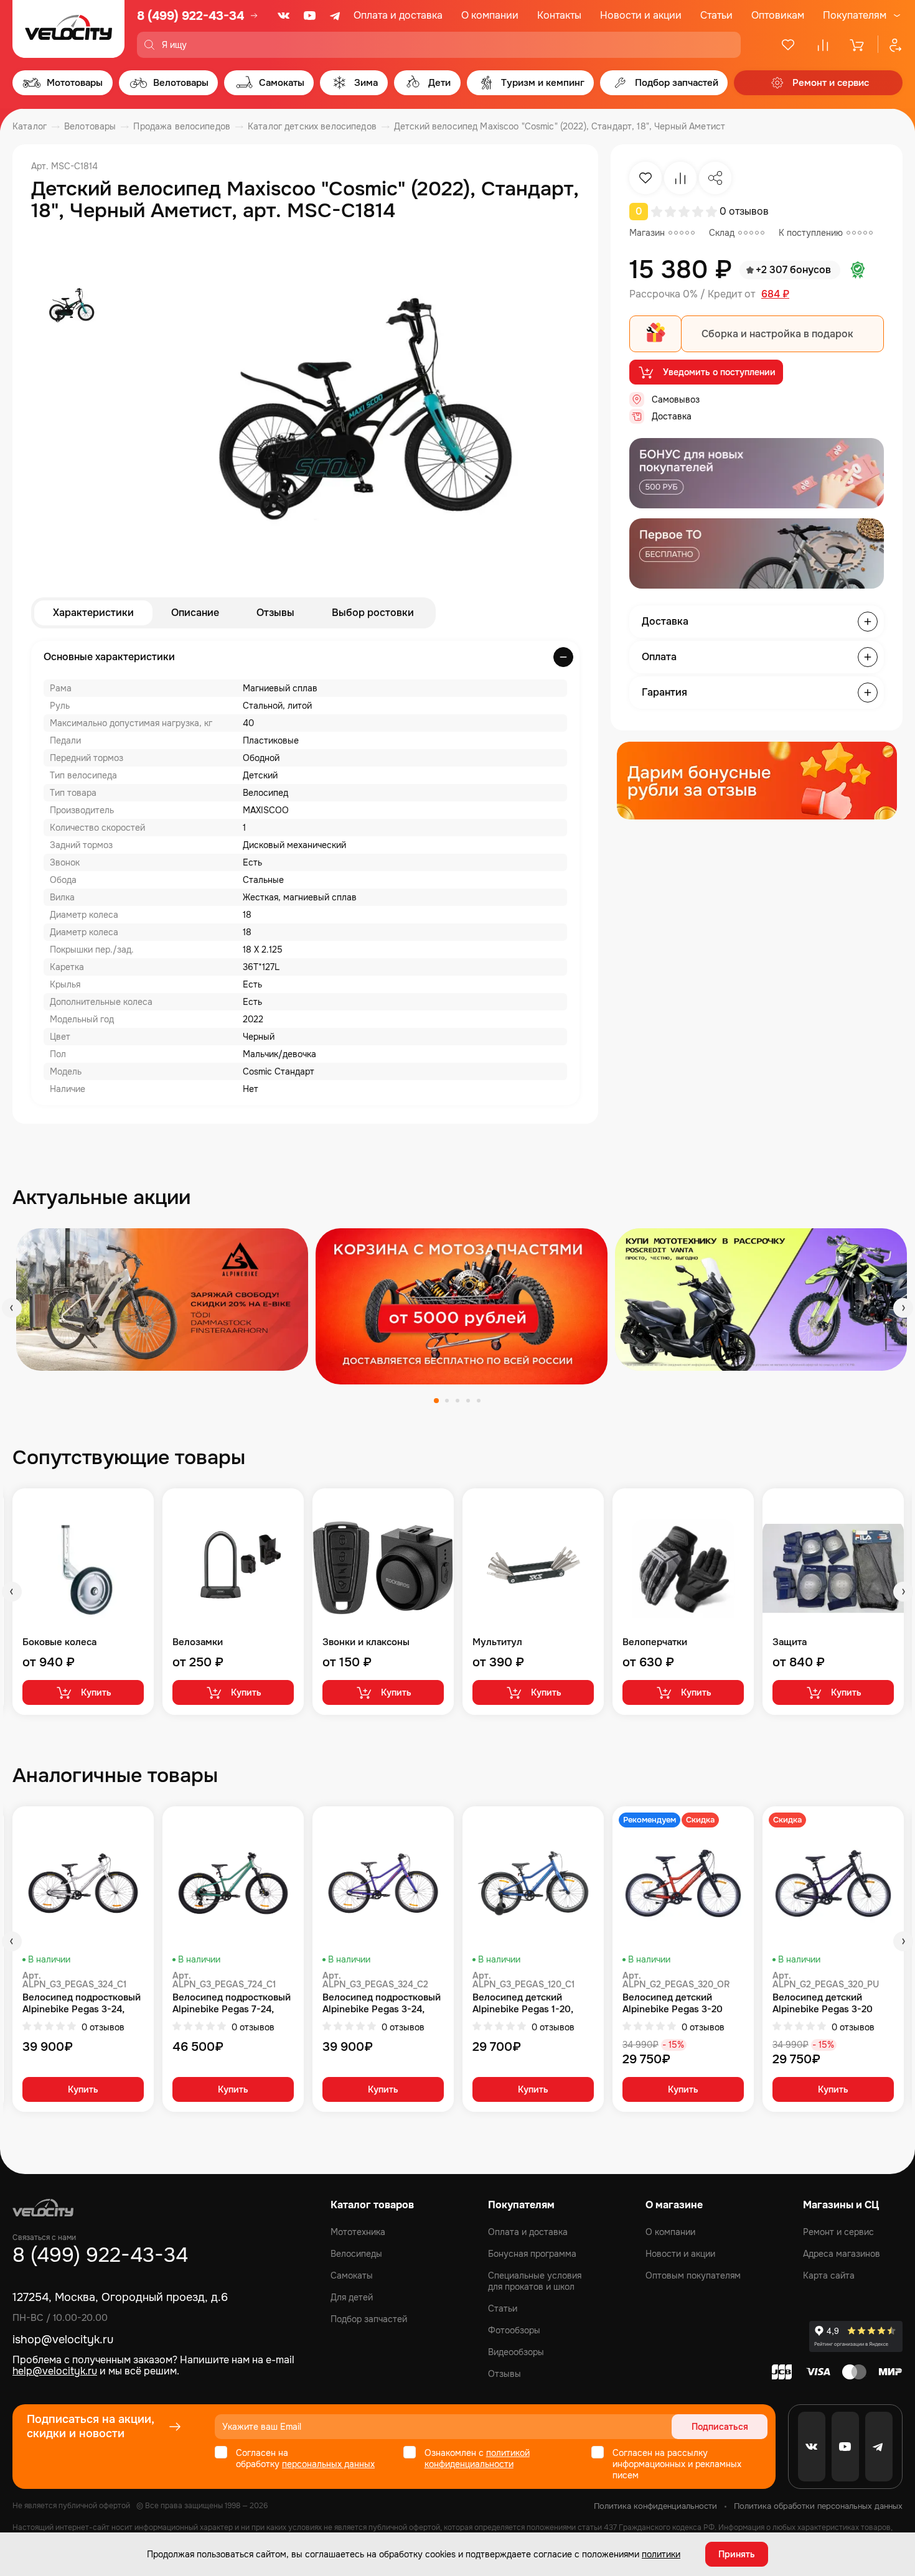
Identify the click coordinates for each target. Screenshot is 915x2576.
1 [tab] (436, 1401)
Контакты (559, 15)
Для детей (352, 2297)
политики (661, 2554)
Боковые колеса (59, 1642)
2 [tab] (447, 1401)
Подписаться (720, 2427)
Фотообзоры (514, 2330)
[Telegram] (336, 16)
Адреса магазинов (842, 2254)
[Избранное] (788, 45)
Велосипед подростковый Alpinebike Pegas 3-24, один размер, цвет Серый (82, 2004)
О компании (490, 15)
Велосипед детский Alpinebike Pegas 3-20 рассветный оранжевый (677, 2004)
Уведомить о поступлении (719, 372)
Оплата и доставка (398, 15)
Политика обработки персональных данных (818, 2506)
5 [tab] (479, 1401)
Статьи (716, 15)
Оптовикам (778, 15)
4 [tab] (468, 1401)
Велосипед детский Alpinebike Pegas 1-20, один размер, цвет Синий (530, 2004)
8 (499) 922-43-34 (190, 16)
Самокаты (352, 2275)
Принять (737, 2554)
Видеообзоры (516, 2352)
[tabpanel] (162, 1300)
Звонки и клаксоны (366, 1642)
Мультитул (497, 1642)
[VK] (284, 16)
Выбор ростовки (373, 613)
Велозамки (198, 1642)
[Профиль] (890, 45)
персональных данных (328, 2464)
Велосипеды (356, 2254)
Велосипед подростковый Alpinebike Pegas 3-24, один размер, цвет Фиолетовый (382, 2004)
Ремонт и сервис (838, 2232)
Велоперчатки (655, 1642)
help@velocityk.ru (55, 2371)
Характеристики (93, 613)
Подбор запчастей (369, 2319)
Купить (96, 1692)
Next (903, 1308)
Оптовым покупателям (693, 2275)
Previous (12, 1308)
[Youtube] (310, 16)
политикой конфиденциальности (477, 2458)
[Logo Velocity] (68, 29)
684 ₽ (775, 294)
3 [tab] (457, 1401)
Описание (195, 613)
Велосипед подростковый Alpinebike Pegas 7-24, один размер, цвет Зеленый (232, 2004)
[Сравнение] (823, 45)
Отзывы (275, 613)
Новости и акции (641, 15)
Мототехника (358, 2232)
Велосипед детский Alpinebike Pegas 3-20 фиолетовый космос (823, 2004)
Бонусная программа (532, 2254)
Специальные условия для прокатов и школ (535, 2281)
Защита (790, 1642)
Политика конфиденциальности (655, 2506)
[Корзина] (858, 45)
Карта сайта (829, 2275)
